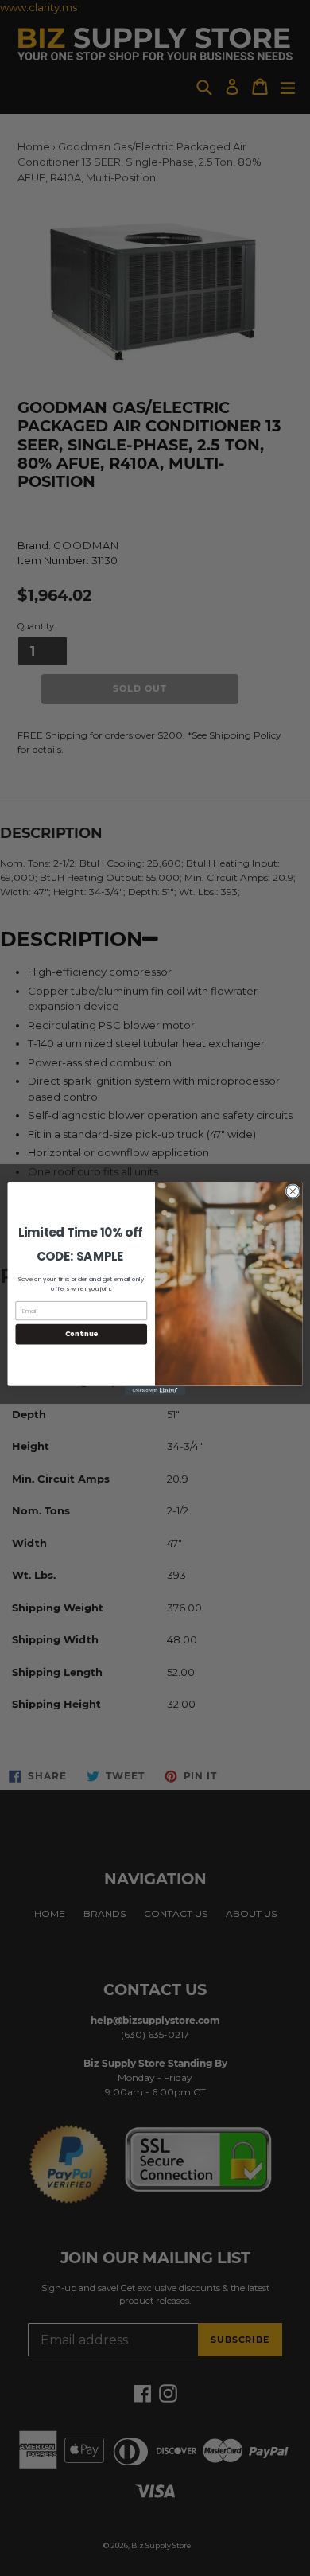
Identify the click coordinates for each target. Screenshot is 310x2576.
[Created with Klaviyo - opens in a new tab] (155, 1390)
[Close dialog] (293, 1191)
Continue (81, 1334)
